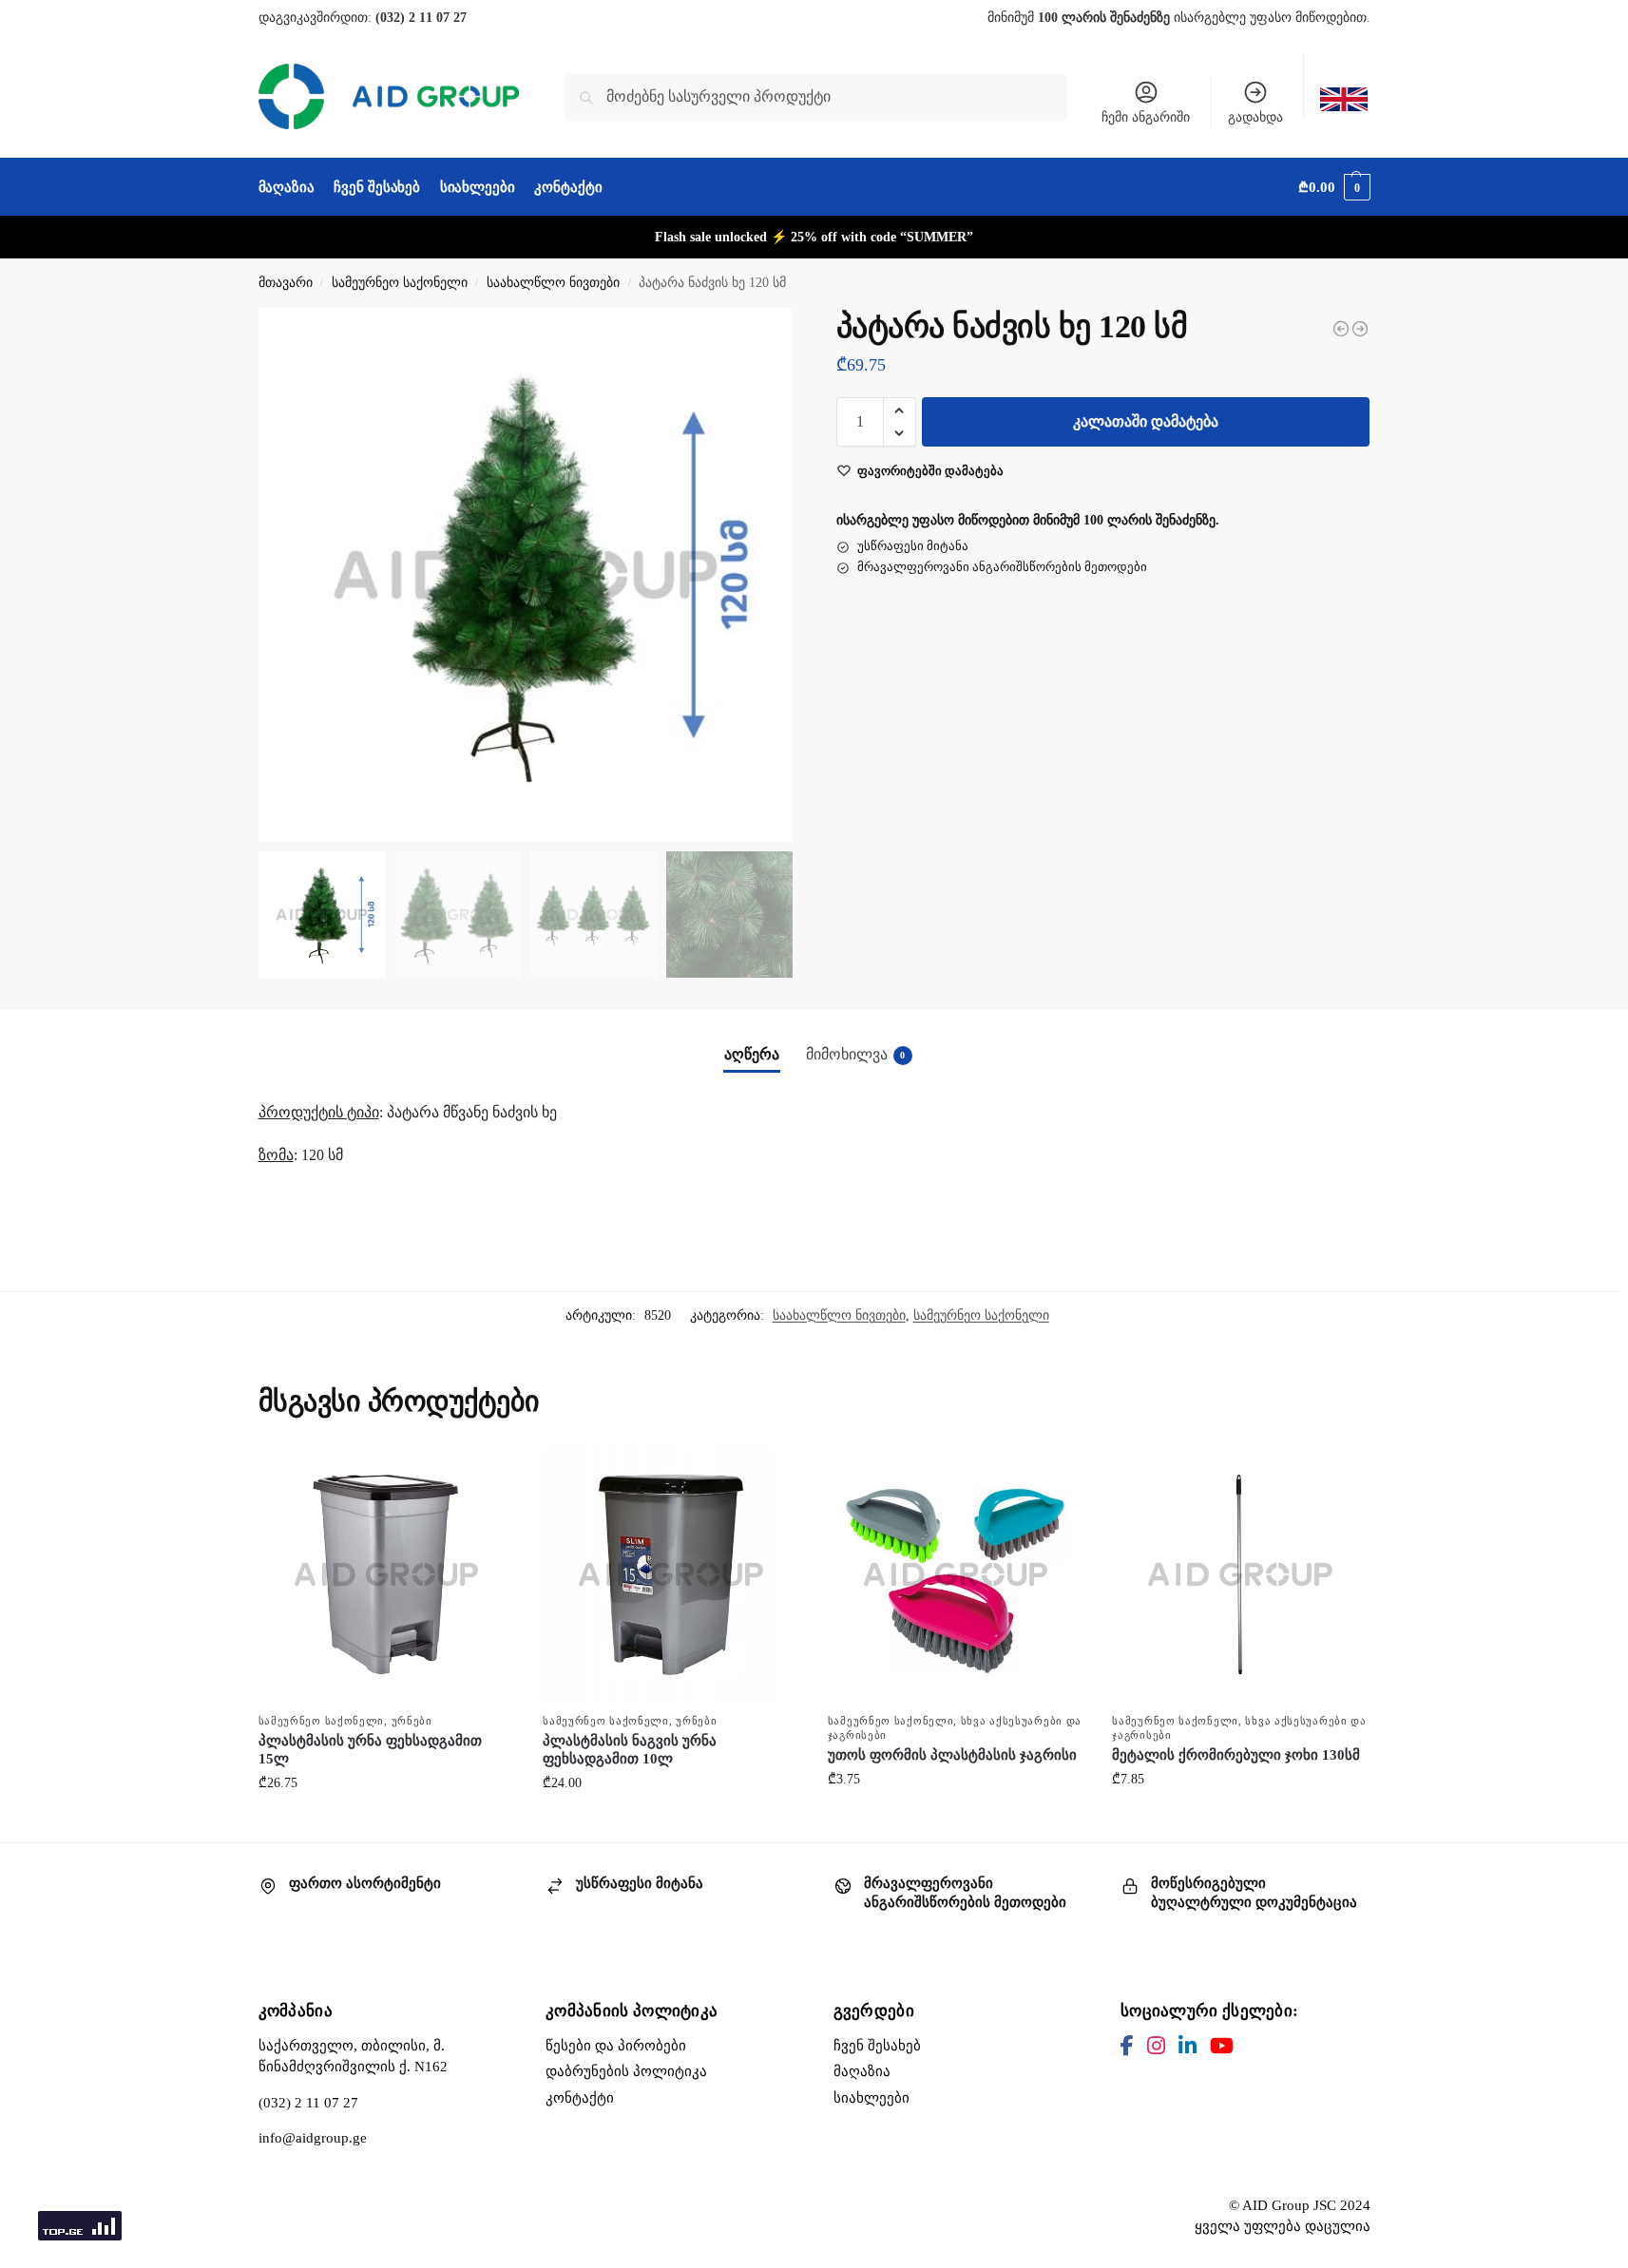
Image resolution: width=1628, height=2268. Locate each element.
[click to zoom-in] (526, 575)
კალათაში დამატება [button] (386, 1823)
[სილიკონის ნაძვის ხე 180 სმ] (1360, 329)
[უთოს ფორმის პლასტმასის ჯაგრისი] (956, 1574)
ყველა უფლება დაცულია (1283, 2226)
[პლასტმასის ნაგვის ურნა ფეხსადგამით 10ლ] (671, 1574)
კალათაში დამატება (1146, 421)
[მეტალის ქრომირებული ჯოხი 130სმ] (1240, 1574)
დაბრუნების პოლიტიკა (626, 2071)
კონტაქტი (580, 2098)
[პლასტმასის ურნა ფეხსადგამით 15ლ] (387, 1574)
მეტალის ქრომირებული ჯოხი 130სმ (1236, 1755)
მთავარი (286, 283)
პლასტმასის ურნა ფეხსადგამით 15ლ (370, 1750)
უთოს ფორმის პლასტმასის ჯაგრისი (952, 1755)
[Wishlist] (486, 1475)
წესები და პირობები (616, 2046)
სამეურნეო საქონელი (400, 283)
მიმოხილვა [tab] (856, 1054)
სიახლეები (871, 2098)
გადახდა (1255, 117)
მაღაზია (862, 2071)
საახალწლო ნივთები (553, 283)
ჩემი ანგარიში (1146, 117)
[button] (1334, 187)
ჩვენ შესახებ (877, 2046)
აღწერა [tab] (752, 1054)
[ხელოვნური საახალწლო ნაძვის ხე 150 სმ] (1341, 329)
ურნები (412, 1721)
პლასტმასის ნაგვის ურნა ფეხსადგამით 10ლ (630, 1750)
